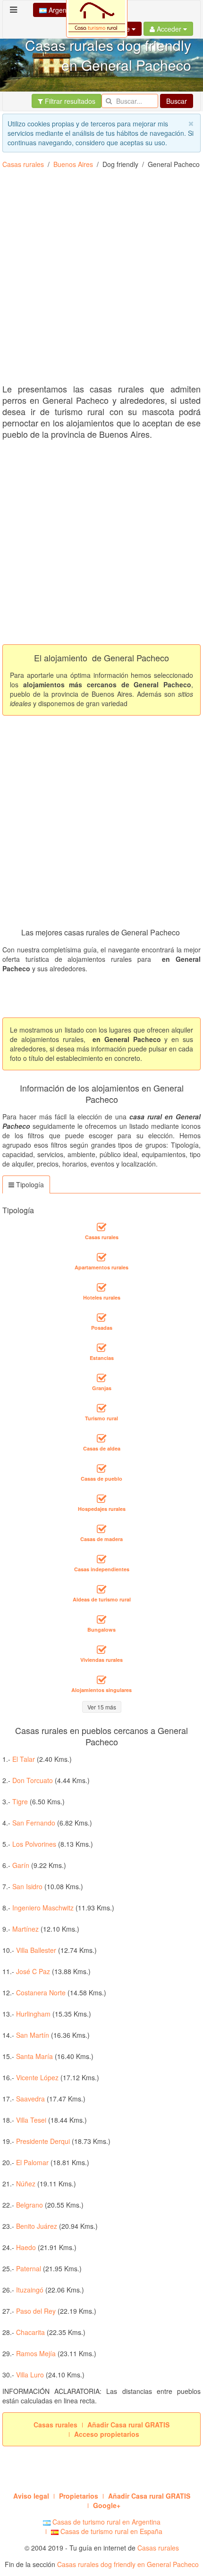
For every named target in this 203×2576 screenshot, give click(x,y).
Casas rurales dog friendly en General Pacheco (128, 2564)
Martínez (25, 1929)
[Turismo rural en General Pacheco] (101, 1408)
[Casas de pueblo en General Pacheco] (101, 1468)
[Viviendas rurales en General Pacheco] (101, 1650)
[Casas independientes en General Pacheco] (101, 1559)
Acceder (169, 29)
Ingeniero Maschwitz (43, 1908)
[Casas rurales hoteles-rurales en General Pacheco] (101, 1287)
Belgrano (30, 2205)
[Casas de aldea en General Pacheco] (101, 1438)
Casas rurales (23, 164)
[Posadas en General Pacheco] (101, 1317)
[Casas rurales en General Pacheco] (101, 1227)
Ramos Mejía (36, 2353)
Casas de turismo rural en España (110, 2531)
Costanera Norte (41, 1992)
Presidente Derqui (43, 2141)
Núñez (26, 2184)
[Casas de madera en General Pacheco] (101, 1529)
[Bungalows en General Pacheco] (101, 1619)
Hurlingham (33, 2014)
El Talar (24, 1759)
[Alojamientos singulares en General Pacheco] (101, 1680)
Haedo (26, 2247)
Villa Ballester (36, 1950)
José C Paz (33, 1971)
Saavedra (30, 2099)
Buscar (177, 101)
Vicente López (37, 2077)
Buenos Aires (73, 164)
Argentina (63, 10)
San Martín (33, 2035)
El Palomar (32, 2162)
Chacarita (30, 2332)
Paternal (29, 2268)
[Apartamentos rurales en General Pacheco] (101, 1257)
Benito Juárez (37, 2226)
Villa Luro (30, 2375)
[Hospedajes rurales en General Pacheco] (101, 1499)
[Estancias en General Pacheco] (101, 1348)
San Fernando (34, 1823)
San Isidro (27, 1886)
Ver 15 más (102, 1707)
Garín (21, 1865)
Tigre (20, 1801)
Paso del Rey (36, 2311)
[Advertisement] (101, 280)
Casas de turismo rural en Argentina (106, 2522)
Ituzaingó (30, 2290)
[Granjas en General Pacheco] (101, 1378)
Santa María (34, 2056)
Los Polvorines (34, 1844)
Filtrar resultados (69, 101)
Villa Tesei (31, 2120)
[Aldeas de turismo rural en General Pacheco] (101, 1589)
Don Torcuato (33, 1780)
